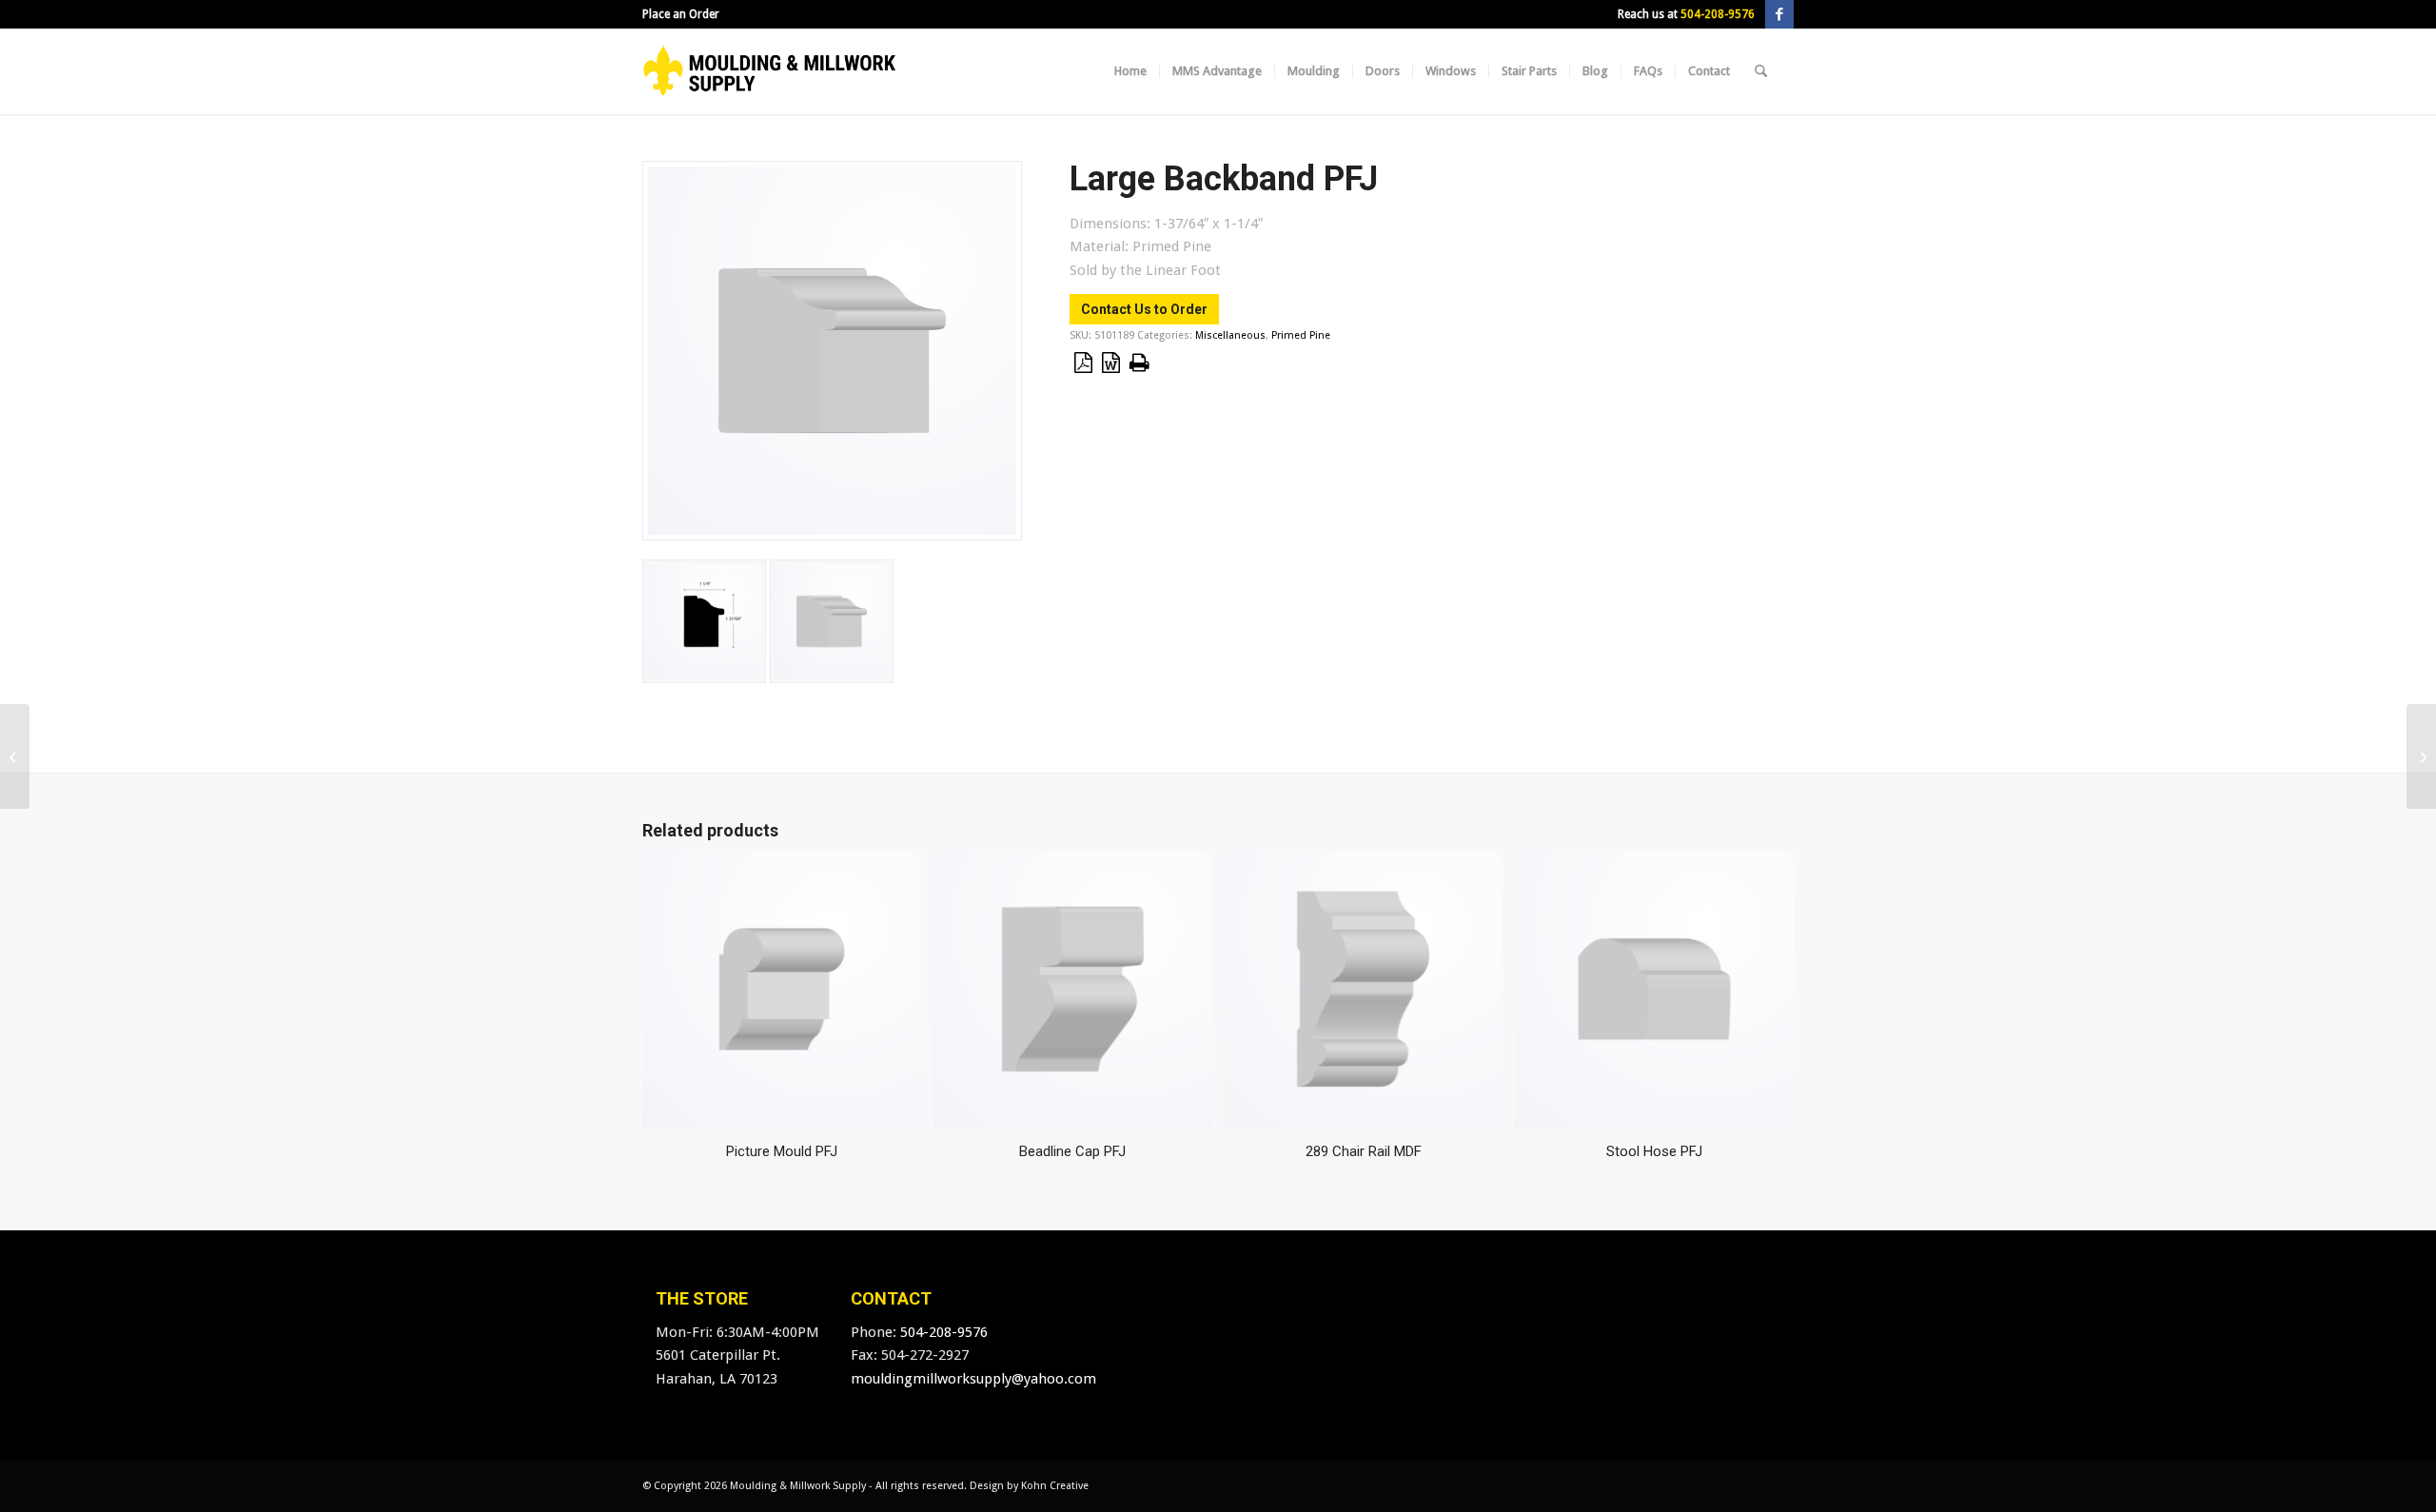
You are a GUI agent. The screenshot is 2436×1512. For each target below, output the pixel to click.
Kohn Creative (1055, 1486)
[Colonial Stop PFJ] (2421, 756)
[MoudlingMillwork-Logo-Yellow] (770, 71)
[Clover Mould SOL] (15, 756)
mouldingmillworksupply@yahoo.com (973, 1379)
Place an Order (681, 14)
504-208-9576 (1718, 14)
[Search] (1761, 71)
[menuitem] (681, 14)
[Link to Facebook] (1779, 14)
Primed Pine (1301, 335)
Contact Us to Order (1144, 309)
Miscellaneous (1230, 335)
